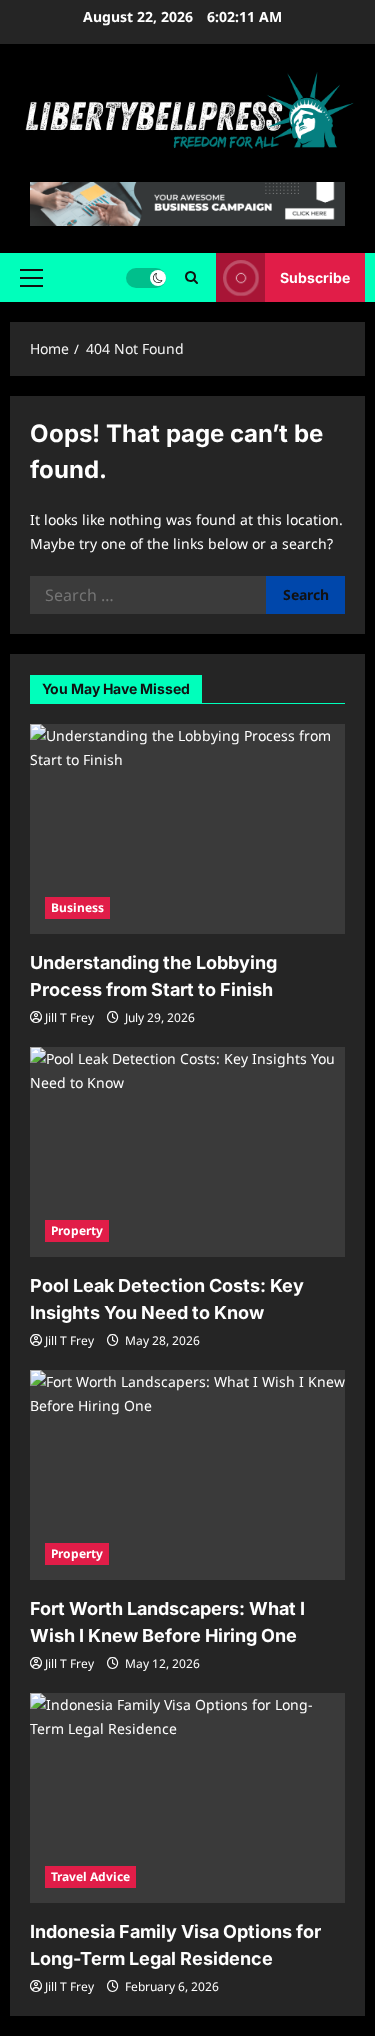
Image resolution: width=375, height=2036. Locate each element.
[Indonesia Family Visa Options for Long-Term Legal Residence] (187, 1798)
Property (77, 1230)
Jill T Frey (69, 1017)
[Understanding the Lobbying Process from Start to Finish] (187, 829)
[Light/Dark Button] (146, 278)
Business (77, 907)
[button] (31, 278)
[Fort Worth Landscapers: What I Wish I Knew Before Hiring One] (187, 1475)
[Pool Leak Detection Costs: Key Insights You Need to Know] (187, 1152)
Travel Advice (90, 1876)
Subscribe (315, 277)
